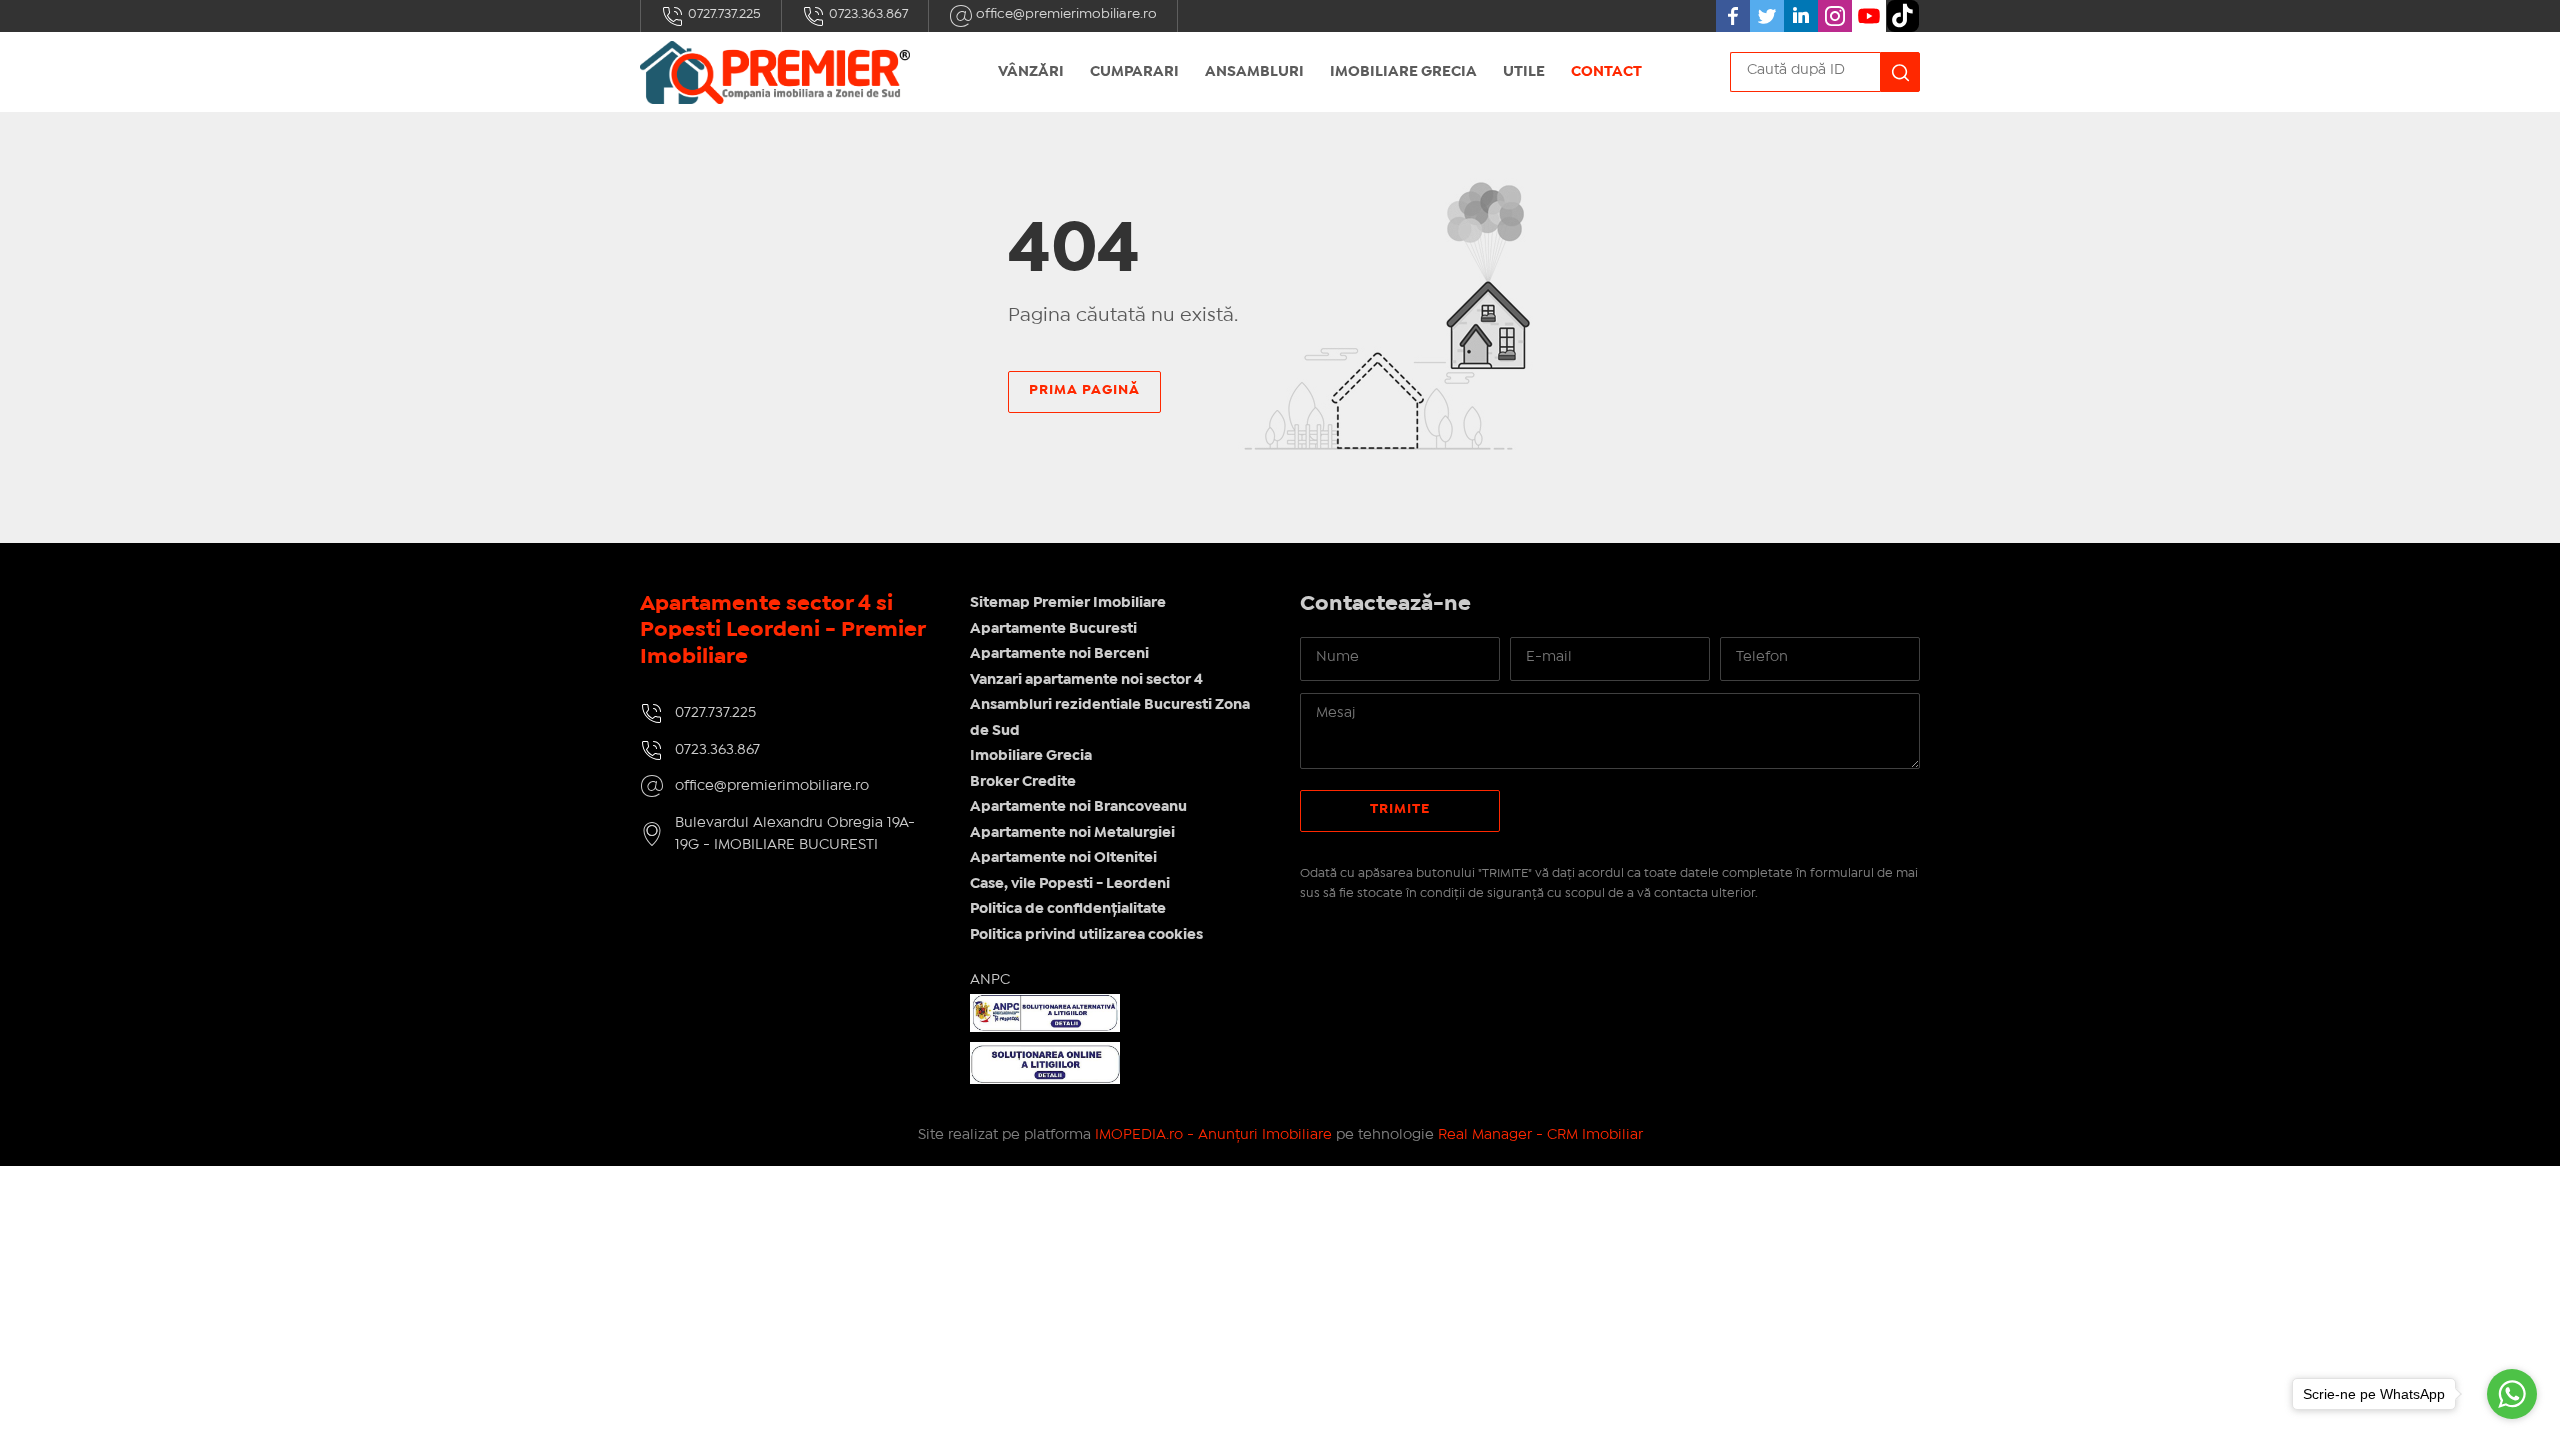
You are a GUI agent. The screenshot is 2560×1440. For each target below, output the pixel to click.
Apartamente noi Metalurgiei (1072, 833)
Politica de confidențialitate (1068, 909)
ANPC (990, 980)
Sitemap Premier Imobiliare (1068, 603)
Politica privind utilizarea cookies (1086, 935)
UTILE (1524, 72)
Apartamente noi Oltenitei (1063, 858)
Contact (1606, 72)
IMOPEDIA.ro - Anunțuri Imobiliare (1213, 1135)
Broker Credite (1023, 782)
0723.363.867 (867, 14)
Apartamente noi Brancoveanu (1078, 807)
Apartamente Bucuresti (1053, 629)
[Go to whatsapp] (2512, 1394)
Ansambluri (1254, 72)
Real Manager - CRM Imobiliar (1540, 1135)
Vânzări (1031, 72)
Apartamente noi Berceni (1059, 654)
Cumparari (1134, 72)
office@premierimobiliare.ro (1065, 14)
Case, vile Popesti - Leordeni (1070, 884)
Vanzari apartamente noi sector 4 (1086, 680)
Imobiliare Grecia (1403, 72)
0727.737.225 (723, 14)
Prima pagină (1084, 390)
